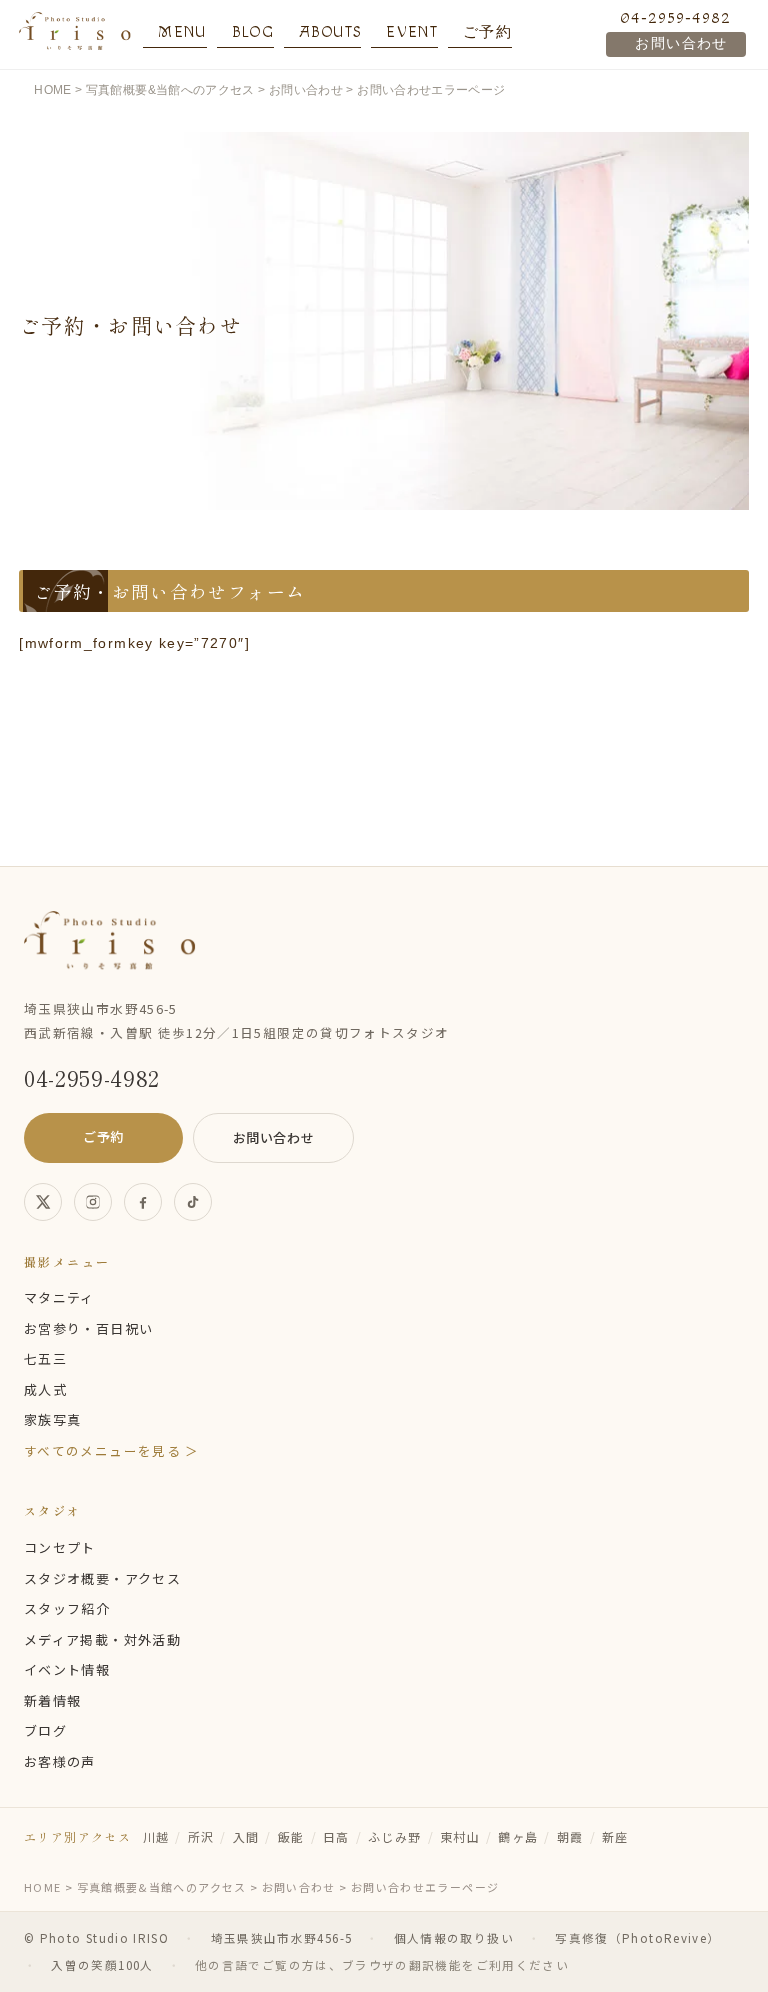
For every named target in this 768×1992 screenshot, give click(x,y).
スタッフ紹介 (67, 1608)
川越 (156, 1836)
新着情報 (52, 1700)
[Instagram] (93, 1202)
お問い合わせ (681, 44)
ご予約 (103, 1136)
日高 (336, 1836)
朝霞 (570, 1836)
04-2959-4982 (675, 18)
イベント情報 (67, 1669)
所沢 (201, 1836)
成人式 (45, 1389)
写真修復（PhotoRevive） (637, 1938)
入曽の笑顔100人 (102, 1965)
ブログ (45, 1730)
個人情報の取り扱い (454, 1938)
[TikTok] (193, 1202)
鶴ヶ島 (518, 1836)
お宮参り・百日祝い (88, 1328)
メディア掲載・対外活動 (102, 1639)
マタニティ (59, 1297)
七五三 (45, 1358)
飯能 (291, 1836)
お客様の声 (60, 1761)
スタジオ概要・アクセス (102, 1578)
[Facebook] (143, 1202)
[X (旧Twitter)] (43, 1202)
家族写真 (52, 1419)
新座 (615, 1836)
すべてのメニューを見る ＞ (112, 1450)
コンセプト (60, 1547)
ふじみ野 (394, 1836)
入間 (246, 1836)
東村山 (460, 1836)
